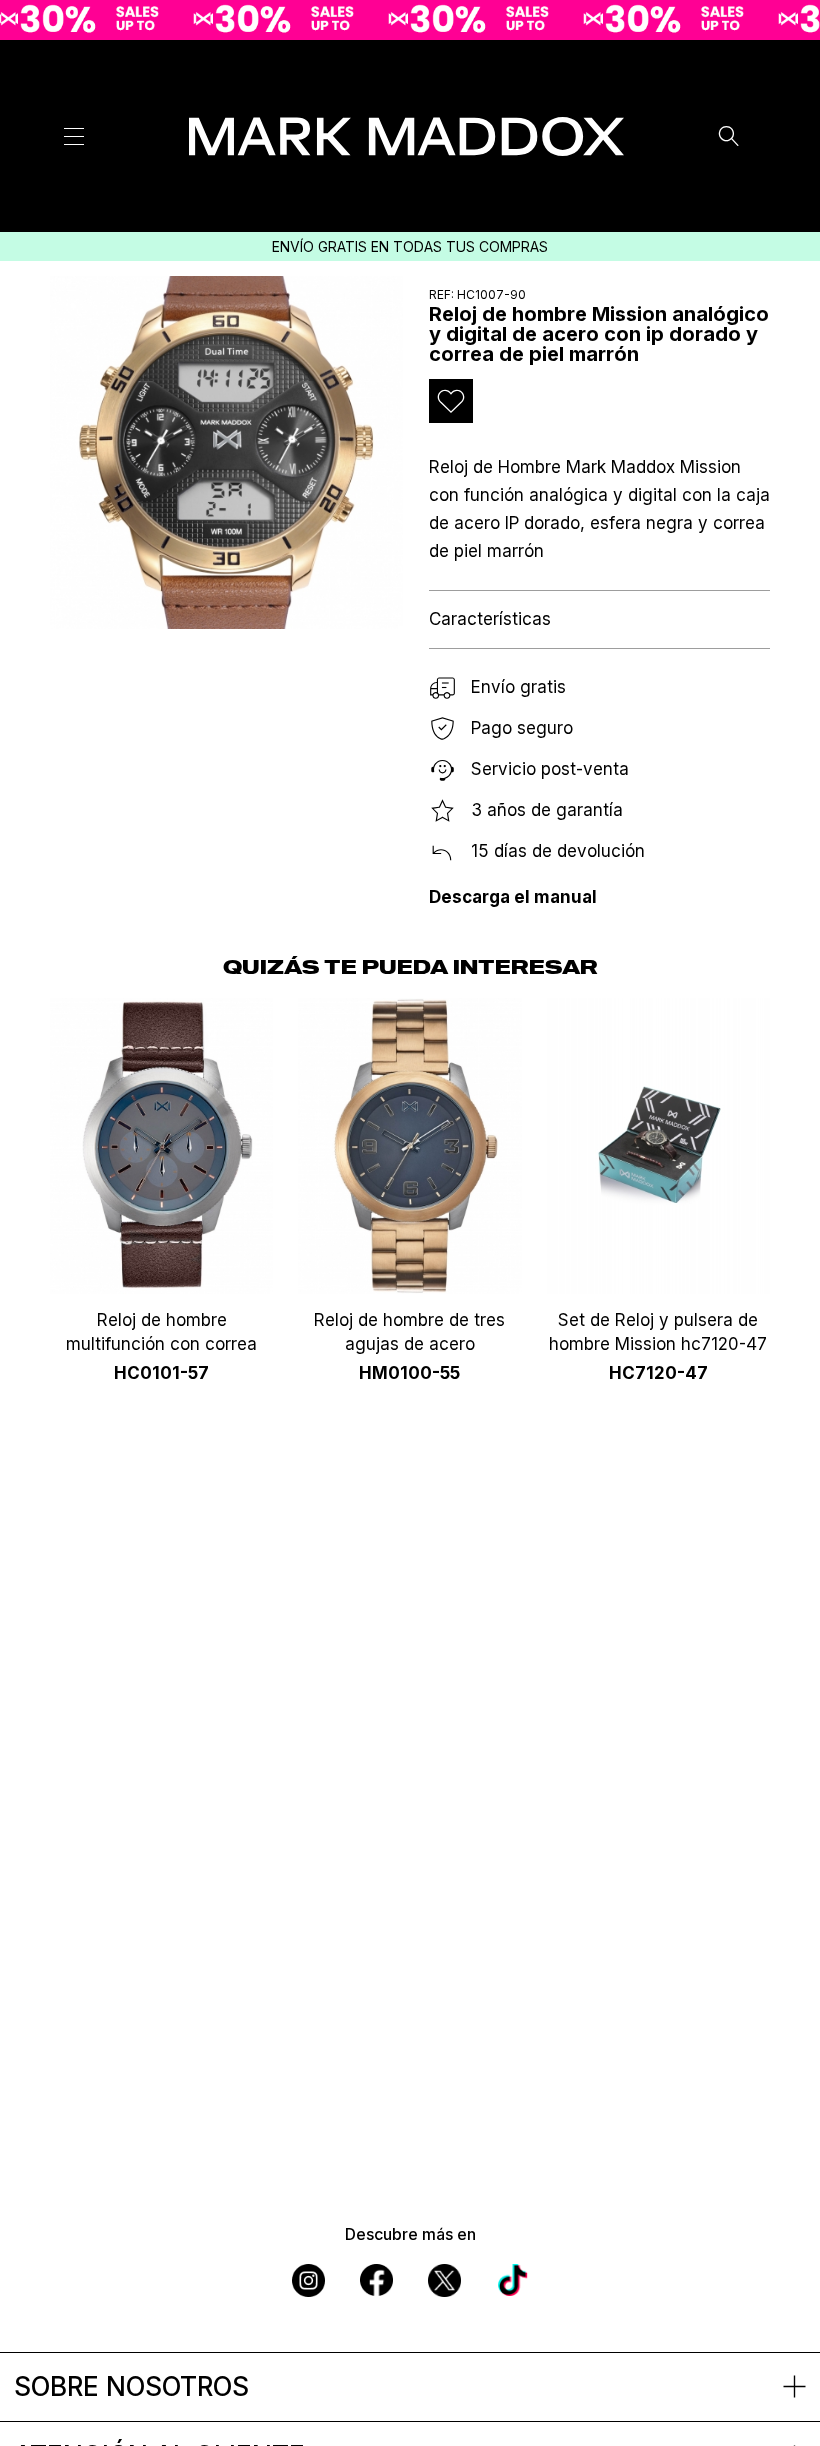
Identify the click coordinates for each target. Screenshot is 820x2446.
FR (750, 194)
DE (750, 168)
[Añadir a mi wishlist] (451, 401)
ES (750, 67)
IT (750, 118)
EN (750, 92)
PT (750, 143)
